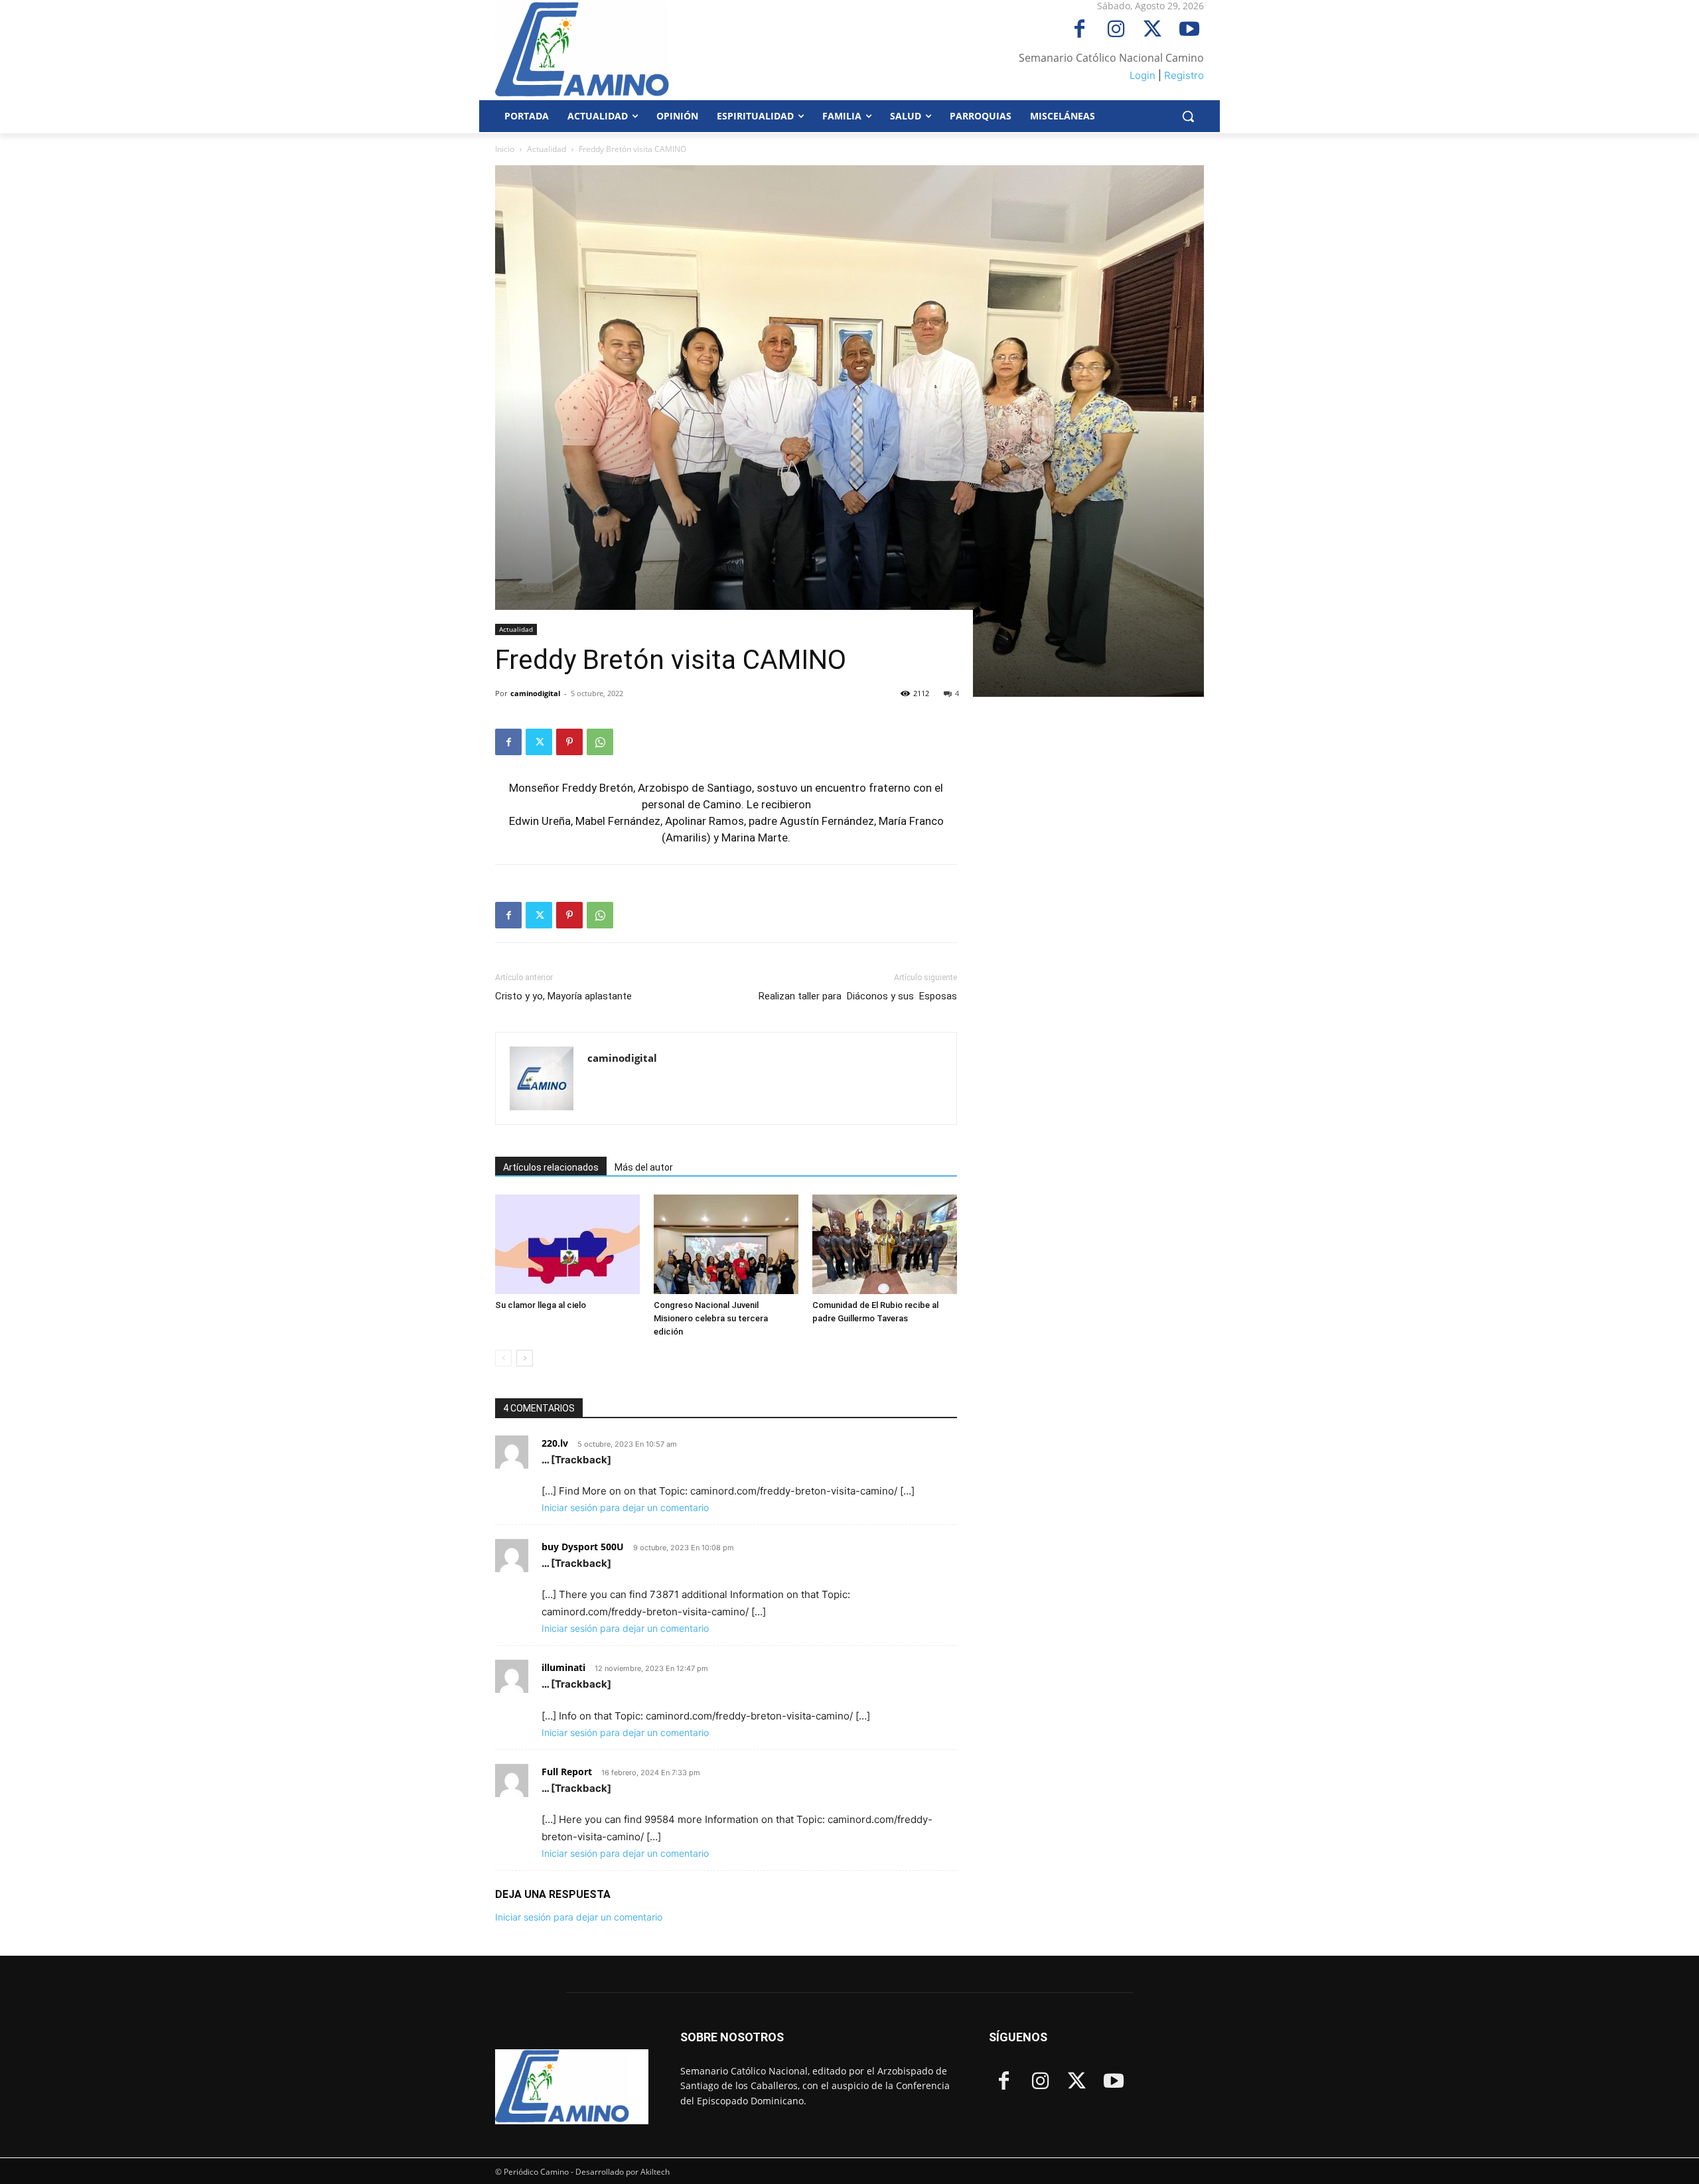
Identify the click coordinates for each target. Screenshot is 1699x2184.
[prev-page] (503, 1358)
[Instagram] (1116, 30)
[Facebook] (1079, 30)
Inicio (505, 149)
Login (1143, 75)
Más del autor (644, 1167)
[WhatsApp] (600, 742)
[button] (1188, 116)
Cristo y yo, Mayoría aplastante (565, 996)
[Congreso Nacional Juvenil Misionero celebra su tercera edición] (726, 1244)
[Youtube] (1189, 30)
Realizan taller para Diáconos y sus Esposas (858, 996)
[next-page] (525, 1358)
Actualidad (547, 149)
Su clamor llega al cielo (541, 1305)
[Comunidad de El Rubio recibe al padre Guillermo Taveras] (885, 1244)
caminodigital (535, 693)
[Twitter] (1152, 30)
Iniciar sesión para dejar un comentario (625, 1507)
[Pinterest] (569, 742)
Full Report (567, 1772)
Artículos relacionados (551, 1167)
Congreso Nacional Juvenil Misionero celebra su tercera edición (711, 1318)
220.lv (555, 1443)
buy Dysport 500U (583, 1547)
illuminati (563, 1667)
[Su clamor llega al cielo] (567, 1244)
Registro (1184, 75)
